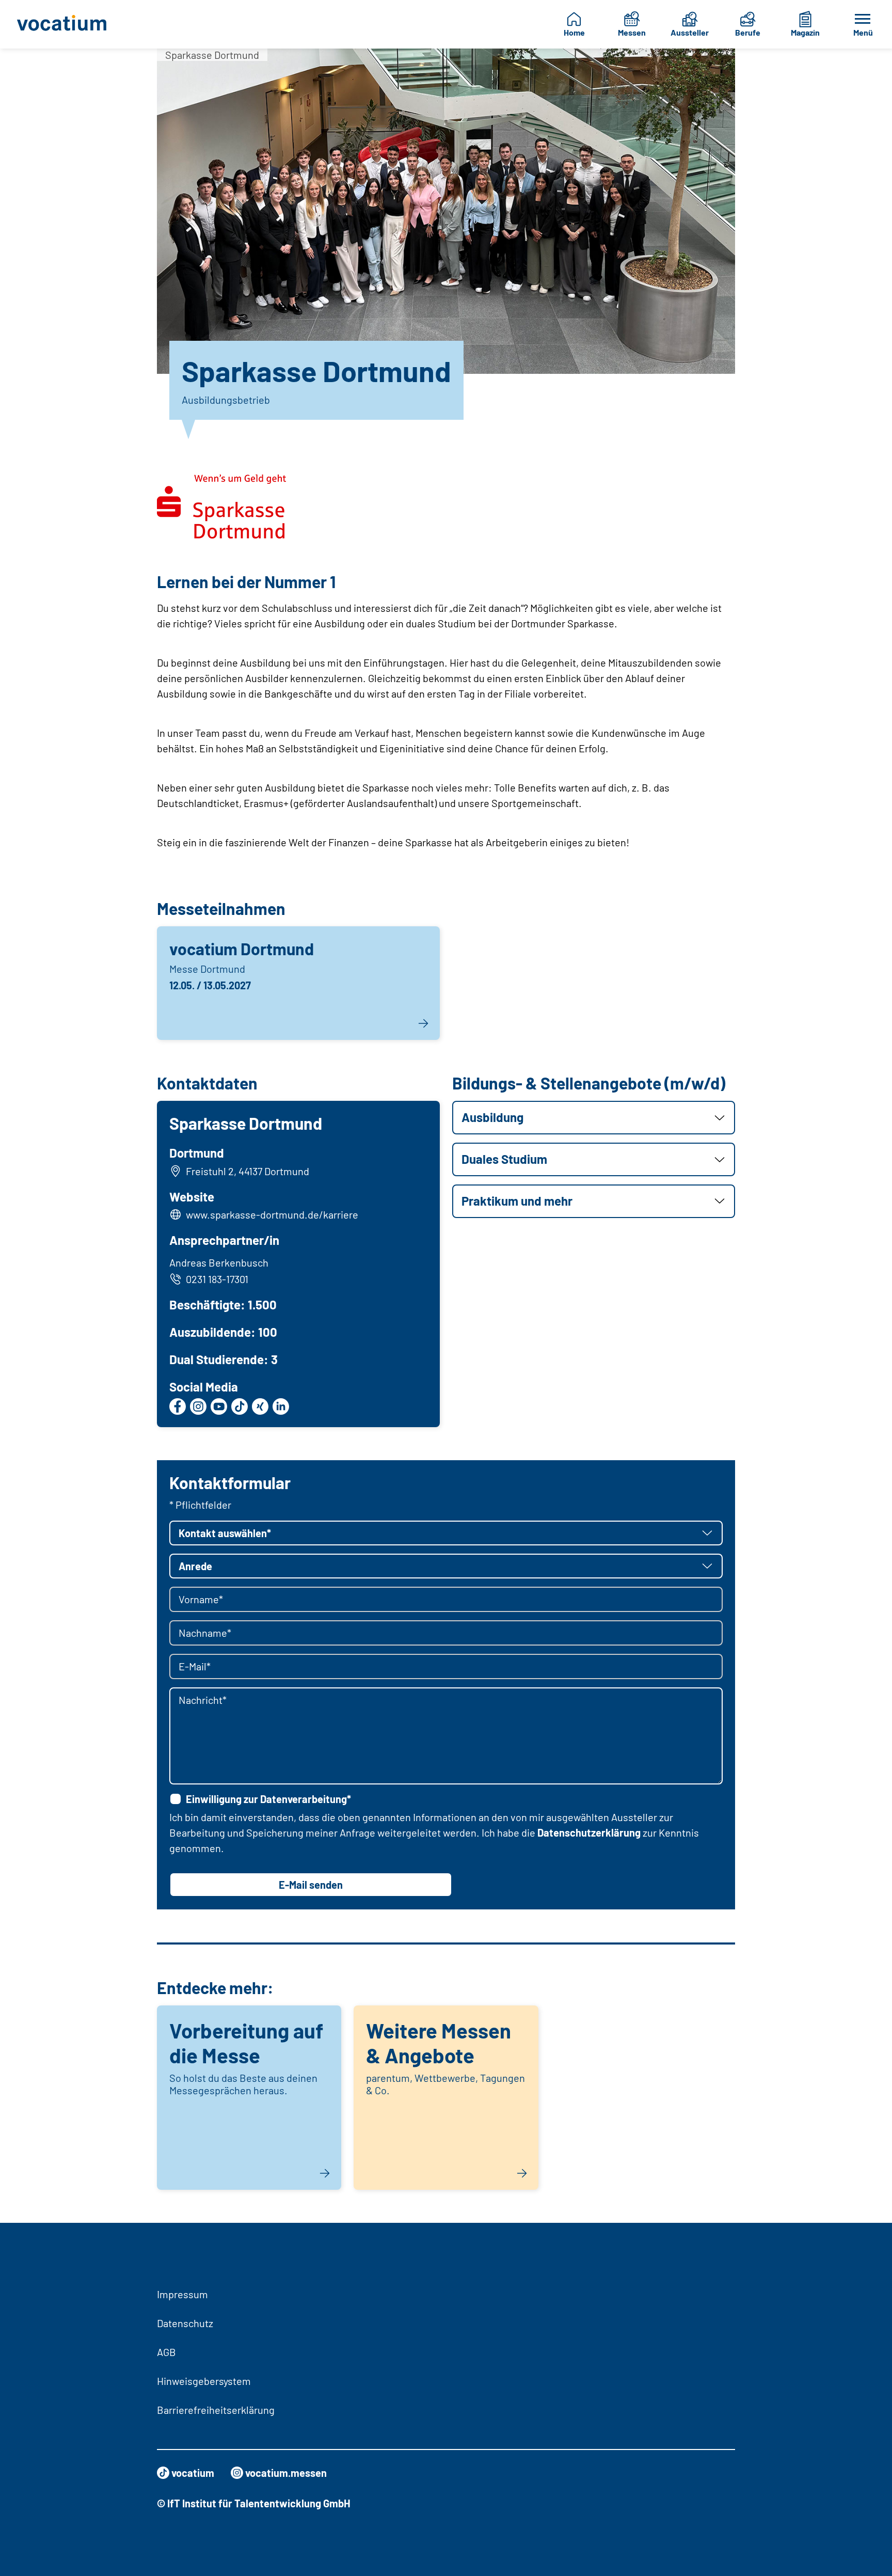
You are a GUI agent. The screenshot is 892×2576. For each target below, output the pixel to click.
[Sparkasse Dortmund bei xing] (260, 1406)
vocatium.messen (286, 2473)
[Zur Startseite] (68, 24)
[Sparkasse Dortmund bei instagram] (198, 1406)
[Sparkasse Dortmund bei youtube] (219, 1406)
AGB (166, 2352)
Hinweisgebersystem (204, 2381)
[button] (594, 1118)
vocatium (193, 2473)
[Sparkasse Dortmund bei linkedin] (281, 1406)
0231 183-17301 (217, 1279)
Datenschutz (185, 2323)
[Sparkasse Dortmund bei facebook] (178, 1406)
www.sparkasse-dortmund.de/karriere (272, 1214)
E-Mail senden (311, 1885)
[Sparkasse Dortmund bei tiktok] (240, 1406)
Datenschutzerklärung (589, 1832)
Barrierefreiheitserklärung (216, 2410)
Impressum (182, 2294)
